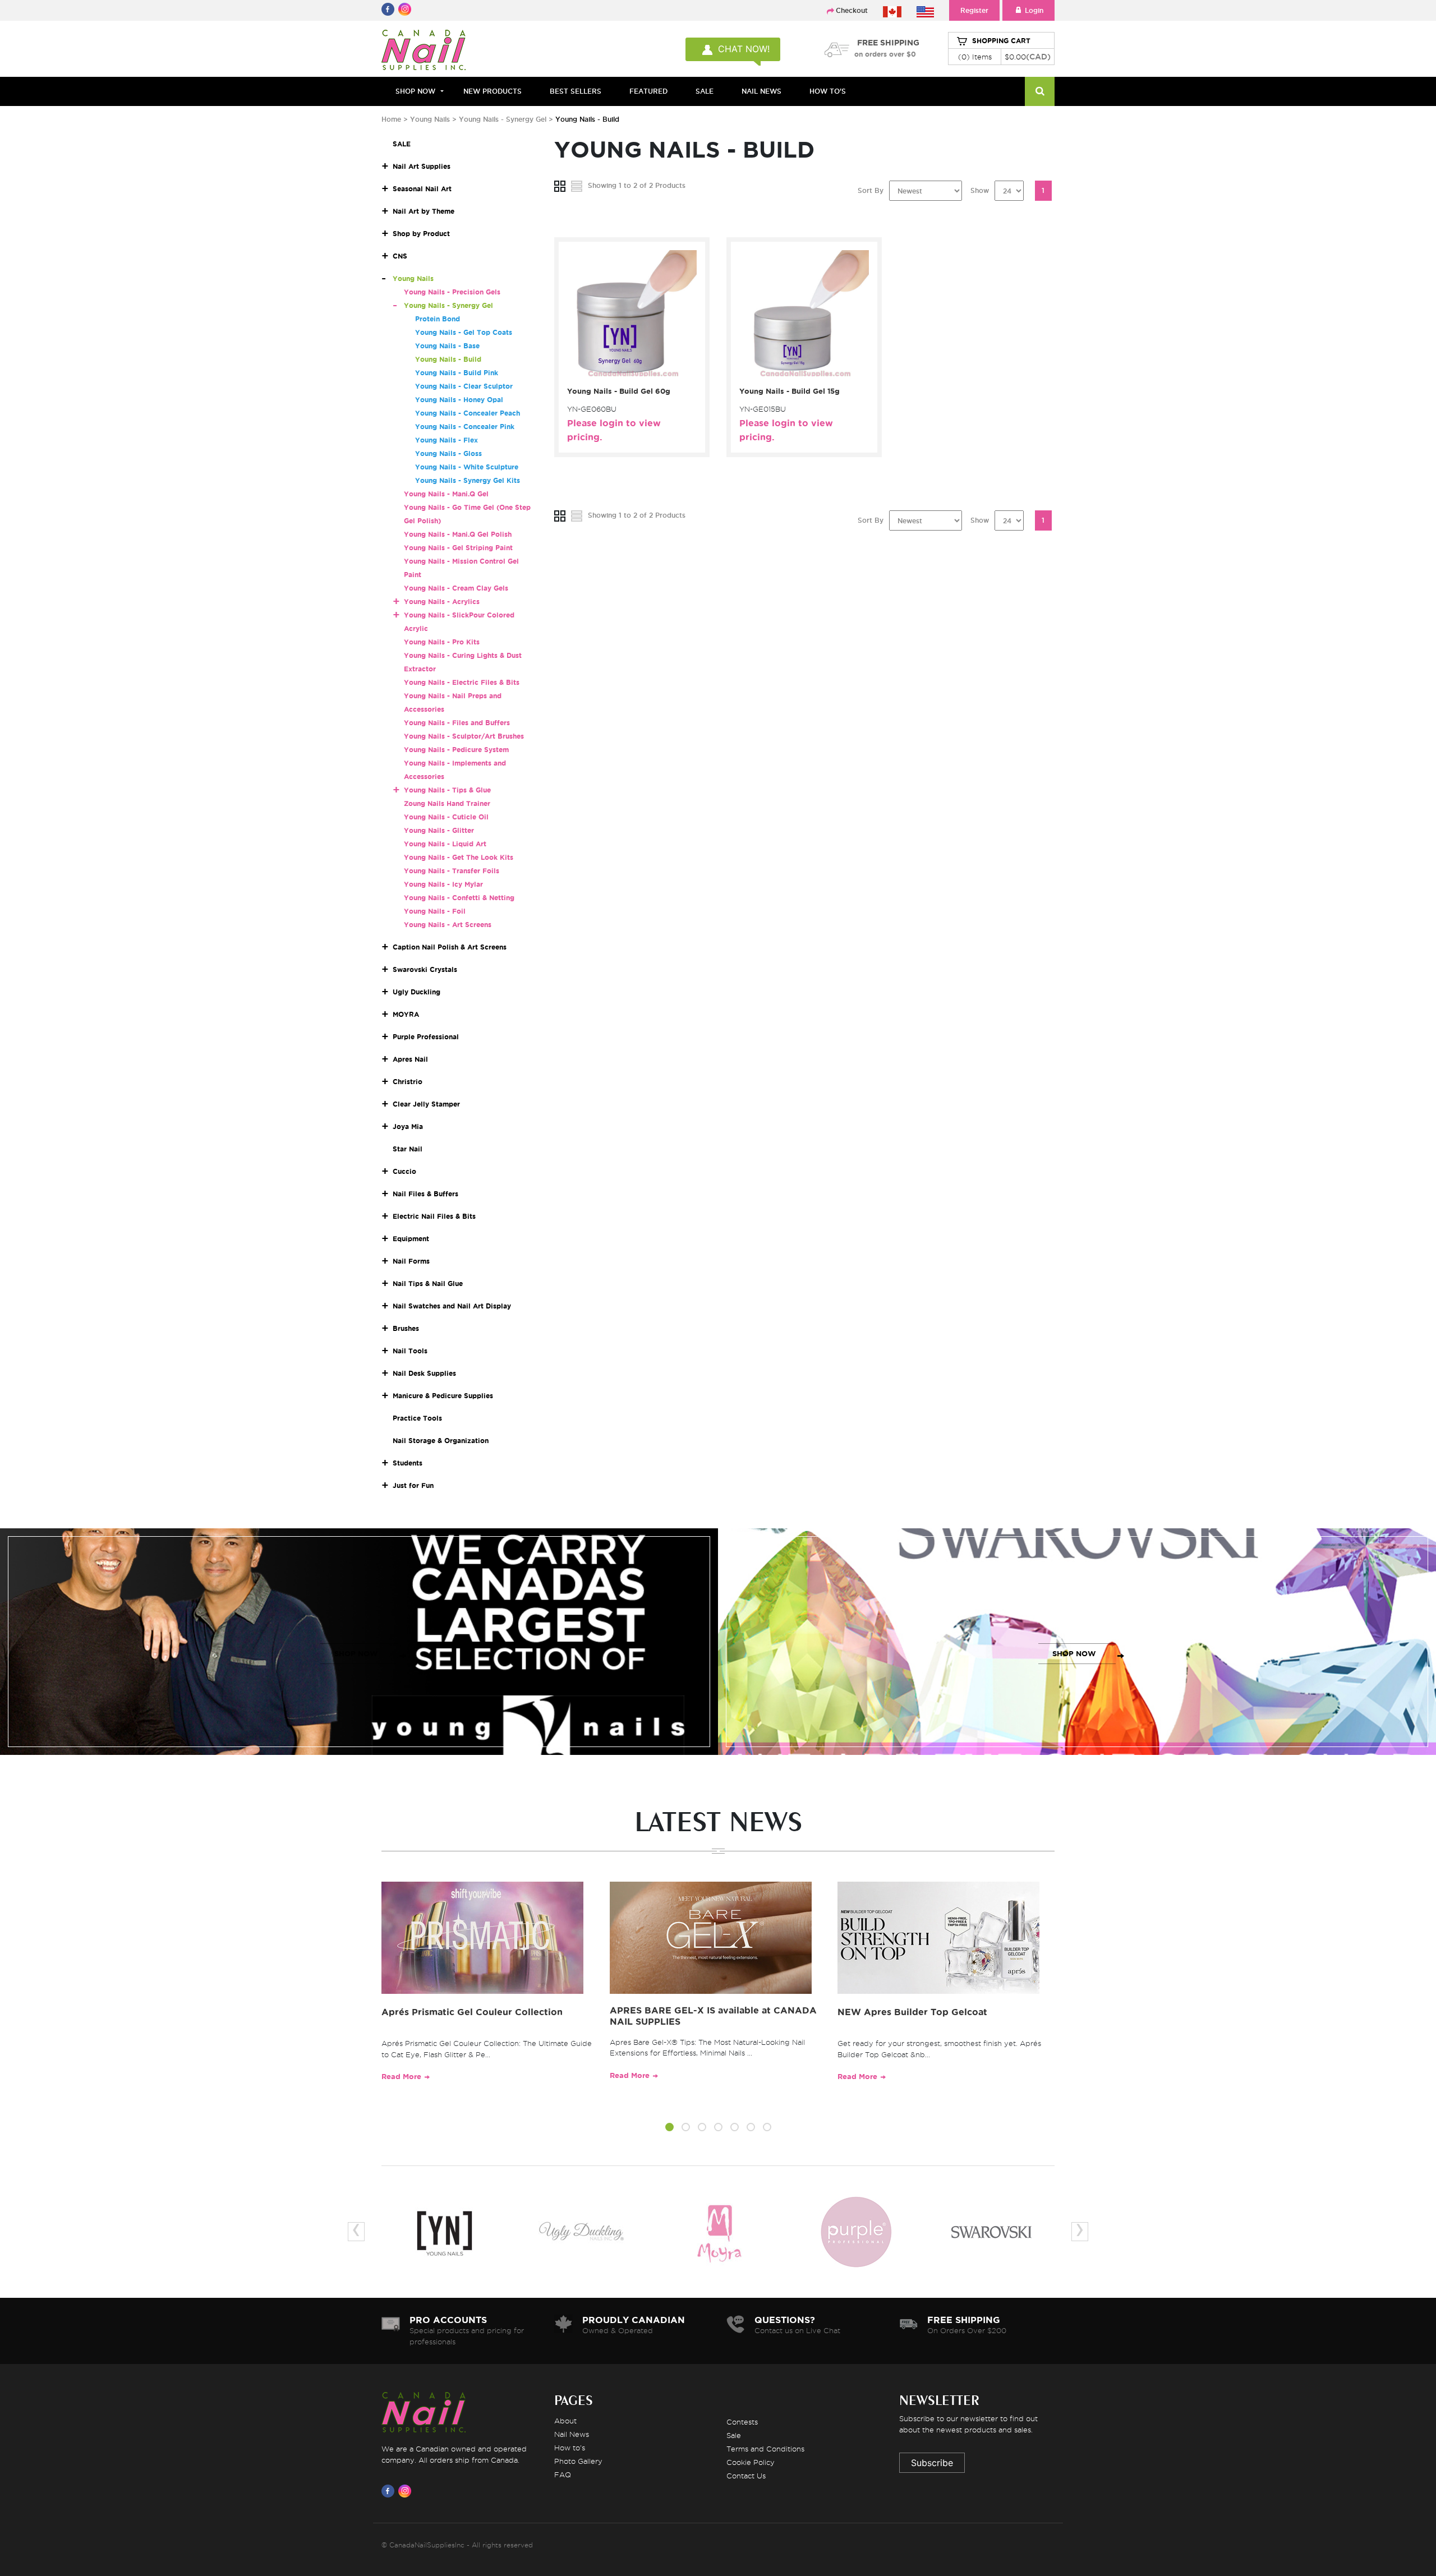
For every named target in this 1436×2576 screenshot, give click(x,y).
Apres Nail (410, 1059)
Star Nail (408, 1149)
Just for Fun (413, 1485)
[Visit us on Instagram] (407, 2491)
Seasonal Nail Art (422, 189)
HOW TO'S (828, 91)
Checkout (852, 10)
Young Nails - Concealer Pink (465, 427)
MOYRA (406, 1014)
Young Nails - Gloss (448, 453)
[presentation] (356, 2232)
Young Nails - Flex (447, 440)
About (565, 2421)
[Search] (1040, 91)
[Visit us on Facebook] (390, 2491)
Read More (401, 2077)
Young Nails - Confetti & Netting (459, 898)
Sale (734, 2435)
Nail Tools (410, 1351)
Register (974, 10)
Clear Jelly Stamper (426, 1104)
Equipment (411, 1239)
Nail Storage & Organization (441, 1441)
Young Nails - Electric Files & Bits (462, 682)
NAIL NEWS (761, 91)
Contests (742, 2422)
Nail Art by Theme (424, 211)
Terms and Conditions (765, 2449)
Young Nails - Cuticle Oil (446, 817)
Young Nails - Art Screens (448, 925)
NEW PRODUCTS (493, 91)
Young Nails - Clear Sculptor (464, 386)
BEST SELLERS (576, 91)
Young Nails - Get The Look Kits (459, 857)
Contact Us (746, 2476)
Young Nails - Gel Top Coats (464, 332)
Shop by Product (421, 234)
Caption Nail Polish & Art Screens (450, 947)
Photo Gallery (578, 2461)
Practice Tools (417, 1418)
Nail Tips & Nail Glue (428, 1284)
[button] (669, 2129)
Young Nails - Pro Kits (442, 642)
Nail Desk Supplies (424, 1373)
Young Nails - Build (448, 359)
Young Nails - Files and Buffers (457, 723)
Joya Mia (408, 1126)
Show (980, 190)
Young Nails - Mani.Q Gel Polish (458, 534)
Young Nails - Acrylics (442, 602)
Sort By (871, 190)
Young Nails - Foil (435, 911)
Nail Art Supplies (422, 166)
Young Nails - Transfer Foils (452, 871)
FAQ (563, 2474)
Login (1034, 10)
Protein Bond (438, 319)
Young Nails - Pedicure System (456, 750)
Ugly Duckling (416, 992)
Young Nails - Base (447, 346)
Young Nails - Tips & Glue (447, 790)
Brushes (406, 1328)
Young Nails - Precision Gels (452, 292)
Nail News (572, 2434)
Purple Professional (426, 1037)
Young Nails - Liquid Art (445, 844)
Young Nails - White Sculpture (467, 467)
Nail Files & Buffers (425, 1194)
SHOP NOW (356, 1654)
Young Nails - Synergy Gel (504, 119)
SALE (705, 91)
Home (391, 119)
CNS (400, 256)
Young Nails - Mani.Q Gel (446, 494)
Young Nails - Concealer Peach (468, 413)
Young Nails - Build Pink (457, 373)
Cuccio (404, 1171)
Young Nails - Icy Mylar (443, 884)
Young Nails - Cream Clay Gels (456, 588)
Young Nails (431, 119)
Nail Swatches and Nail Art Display (452, 1306)
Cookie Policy (751, 2462)
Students (408, 1463)
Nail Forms (411, 1261)
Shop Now (415, 91)
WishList (628, 375)
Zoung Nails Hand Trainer (447, 803)
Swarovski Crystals (425, 969)
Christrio (408, 1082)
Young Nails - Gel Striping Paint (458, 548)
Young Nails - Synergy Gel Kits (468, 480)
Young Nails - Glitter (439, 830)
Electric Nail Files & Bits (434, 1216)
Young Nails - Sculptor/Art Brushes (464, 736)
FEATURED (648, 91)
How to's (570, 2448)
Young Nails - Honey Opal (459, 400)
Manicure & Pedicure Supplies (443, 1396)
